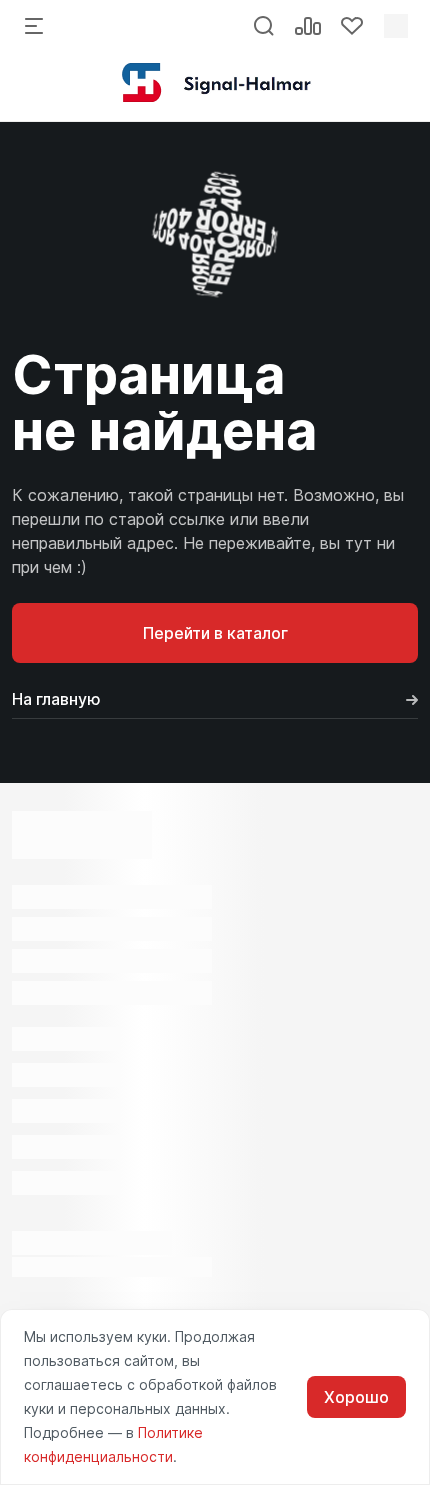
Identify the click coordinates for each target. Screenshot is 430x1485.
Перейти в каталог (215, 633)
